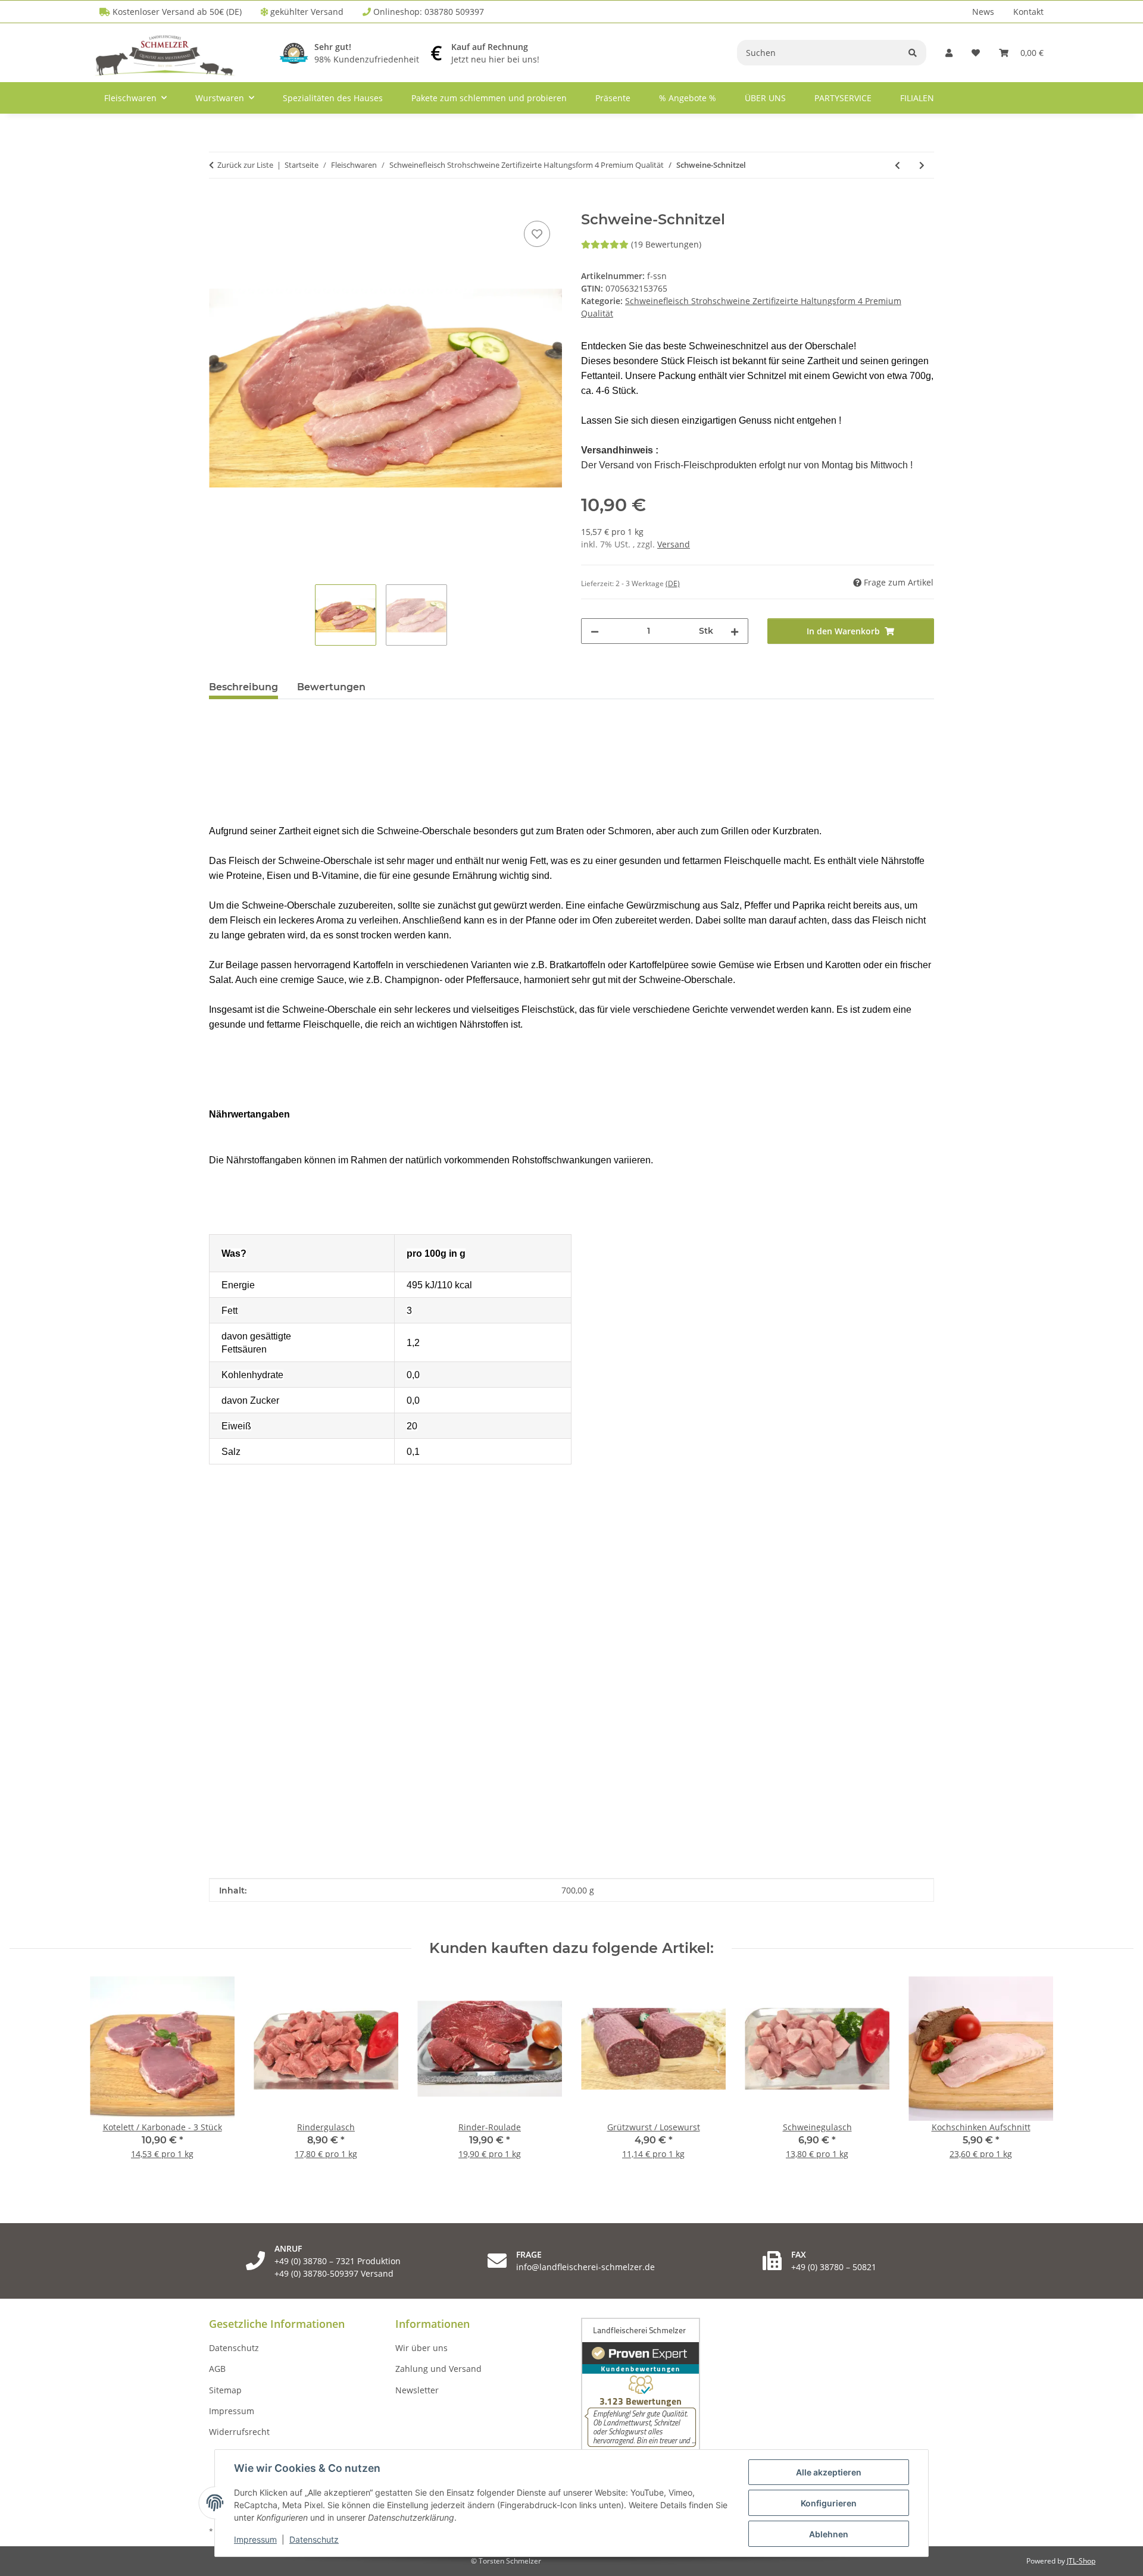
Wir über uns (421, 2348)
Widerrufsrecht (239, 2432)
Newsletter (417, 2390)
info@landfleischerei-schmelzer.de (585, 2267)
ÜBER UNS (765, 98)
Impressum (255, 2539)
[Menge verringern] (595, 631)
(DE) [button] (673, 583)
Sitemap (225, 2390)
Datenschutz (314, 2539)
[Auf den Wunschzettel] (537, 234)
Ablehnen (829, 2534)
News (983, 12)
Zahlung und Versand (438, 2369)
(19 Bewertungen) (666, 244)
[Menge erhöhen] (735, 631)
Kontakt (1028, 12)
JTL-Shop (1081, 2561)
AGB (217, 2369)
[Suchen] (913, 53)
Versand (674, 544)
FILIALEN (917, 98)
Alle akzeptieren (829, 2472)
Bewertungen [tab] (331, 687)
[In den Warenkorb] (218, 205)
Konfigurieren (829, 2503)
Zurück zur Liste (245, 165)
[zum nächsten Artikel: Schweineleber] (922, 165)
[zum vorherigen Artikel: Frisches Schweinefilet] (897, 165)
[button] (949, 53)
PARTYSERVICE (843, 98)
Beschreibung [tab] (243, 687)
